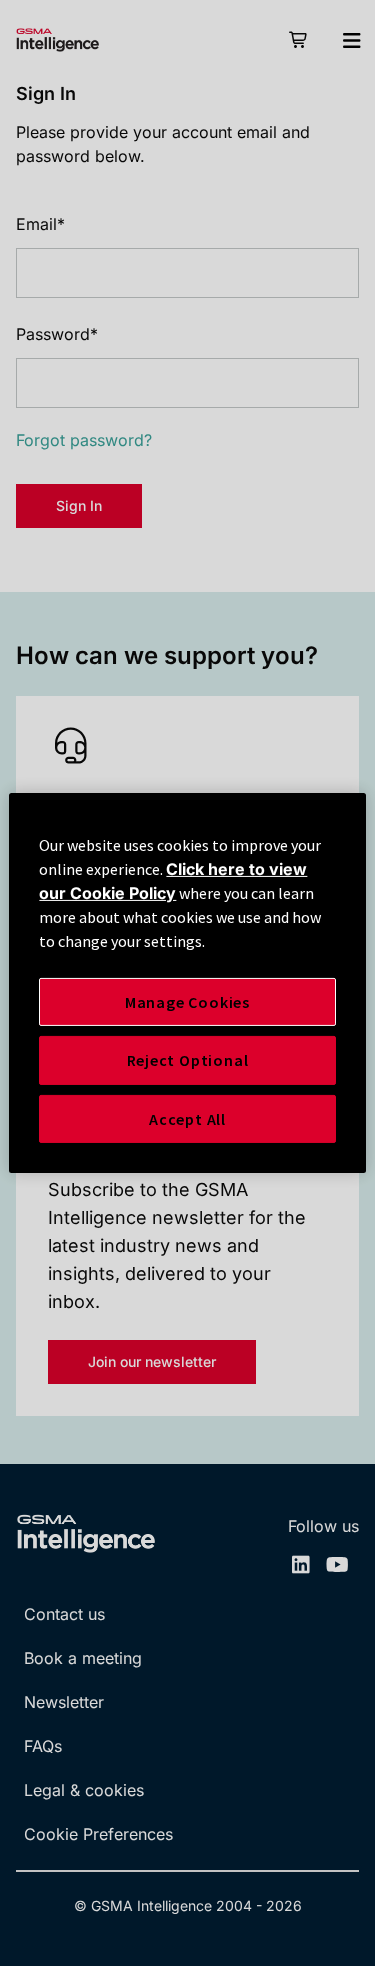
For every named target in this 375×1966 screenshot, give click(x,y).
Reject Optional (188, 1060)
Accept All (187, 1119)
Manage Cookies (187, 1002)
